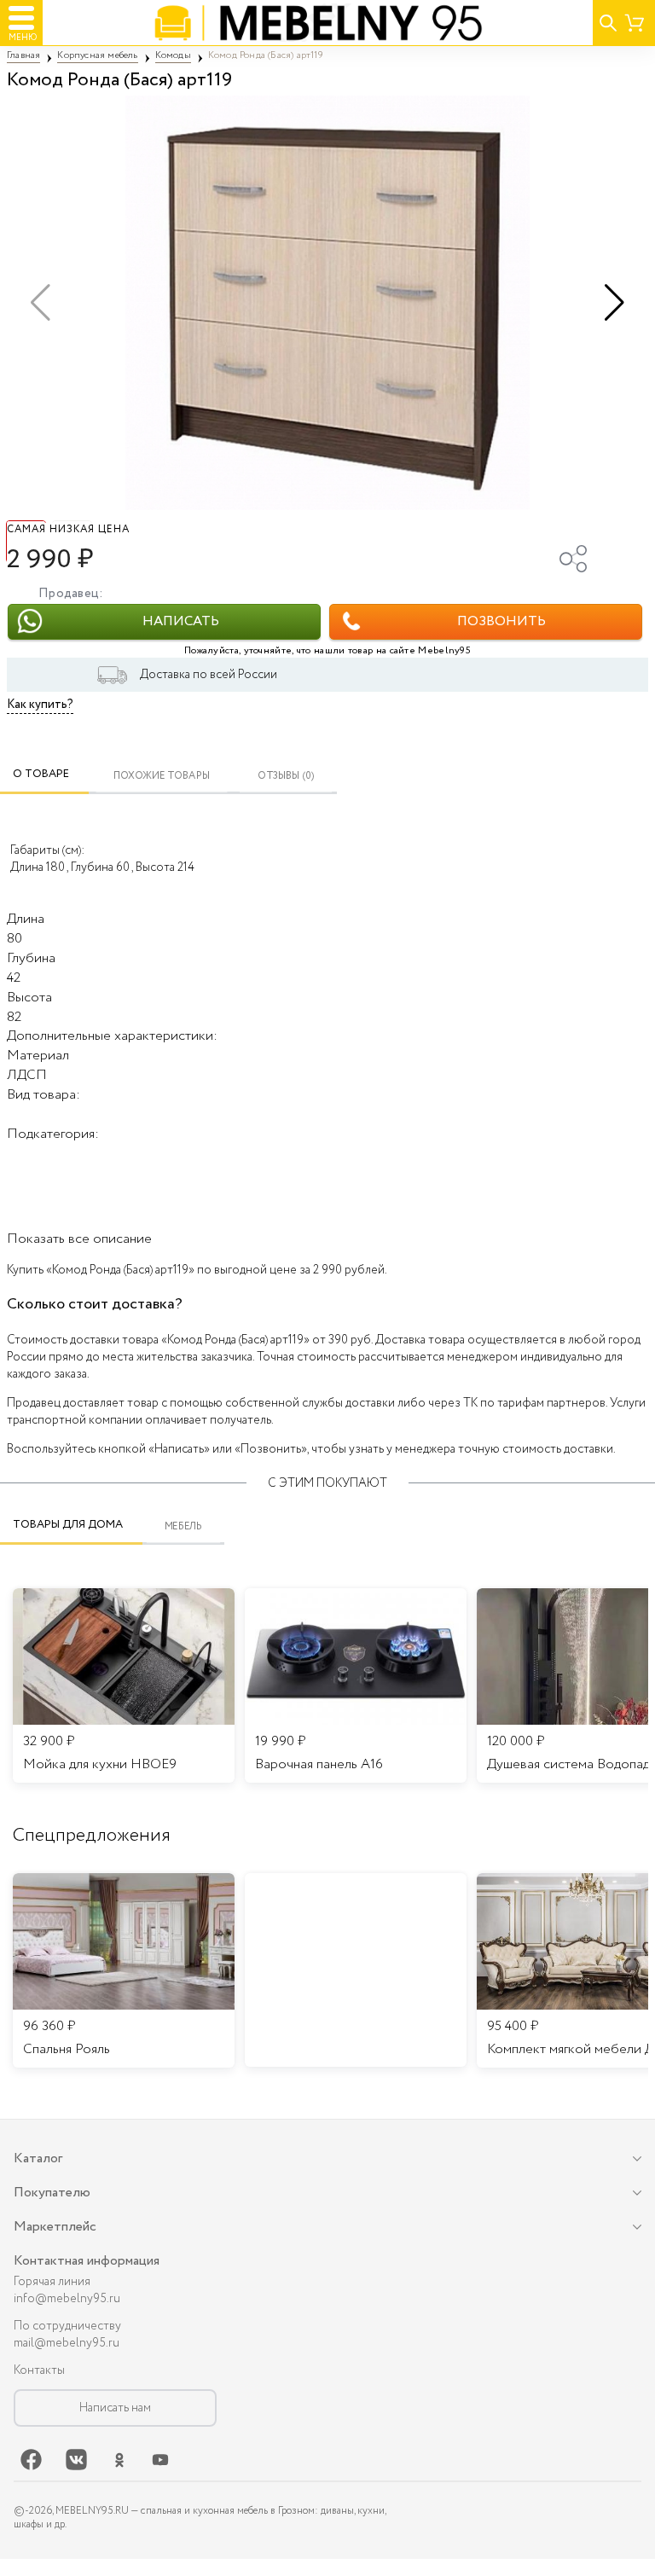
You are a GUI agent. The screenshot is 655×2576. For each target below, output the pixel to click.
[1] (327, 303)
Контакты (39, 2370)
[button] (614, 303)
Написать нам (115, 2408)
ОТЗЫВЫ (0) (286, 776)
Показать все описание (79, 1239)
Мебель (184, 1526)
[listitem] (124, 1970)
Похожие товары (162, 776)
